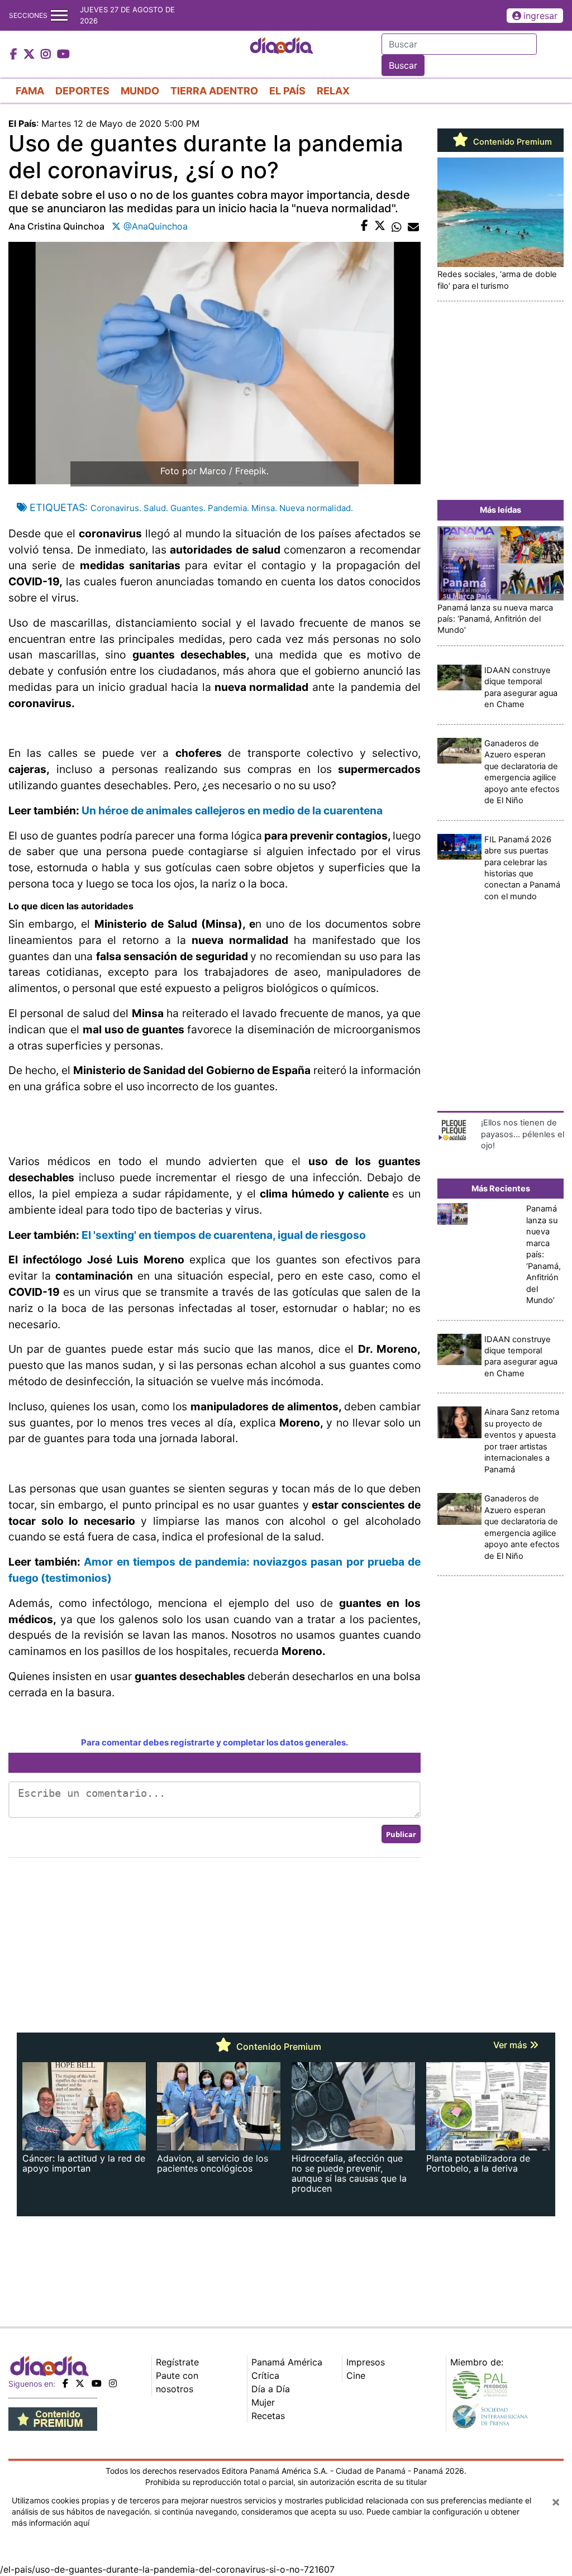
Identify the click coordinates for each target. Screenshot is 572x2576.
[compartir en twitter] (380, 226)
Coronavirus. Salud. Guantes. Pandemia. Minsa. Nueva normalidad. (222, 508)
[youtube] (97, 2383)
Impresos (366, 2362)
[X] (80, 2383)
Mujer (263, 2402)
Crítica (265, 2375)
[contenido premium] (53, 2418)
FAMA (30, 91)
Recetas (268, 2416)
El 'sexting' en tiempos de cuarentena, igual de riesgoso (224, 1235)
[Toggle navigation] (59, 15)
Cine (356, 2375)
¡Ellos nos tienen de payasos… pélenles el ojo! (523, 1134)
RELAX (333, 91)
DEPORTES (82, 91)
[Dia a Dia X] (30, 55)
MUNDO (140, 91)
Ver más (511, 2045)
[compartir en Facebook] (364, 226)
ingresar (540, 16)
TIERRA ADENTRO (214, 91)
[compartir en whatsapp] (397, 226)
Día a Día (271, 2389)
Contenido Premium (511, 142)
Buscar (403, 65)
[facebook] (65, 2383)
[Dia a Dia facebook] (15, 55)
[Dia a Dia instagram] (47, 55)
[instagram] (113, 2383)
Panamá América (287, 2362)
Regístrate (177, 2362)
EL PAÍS (287, 91)
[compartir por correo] (413, 226)
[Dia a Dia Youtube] (63, 55)
